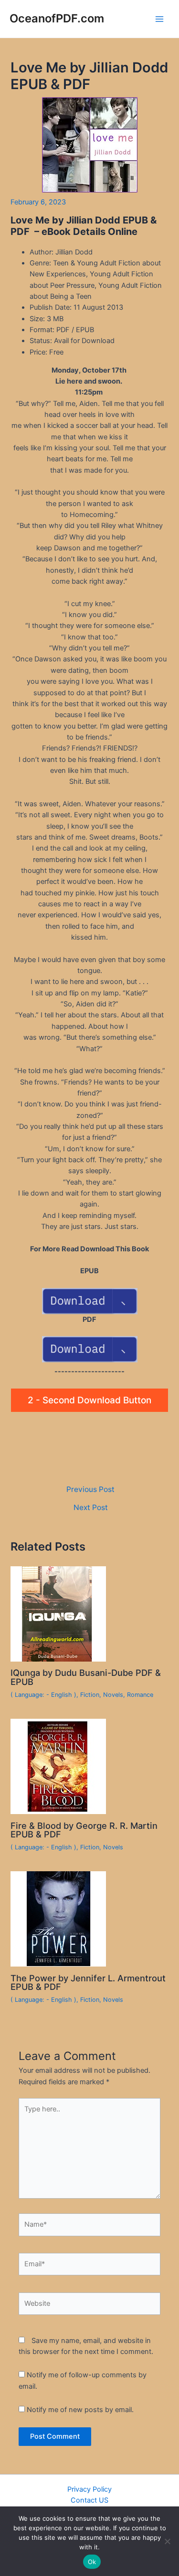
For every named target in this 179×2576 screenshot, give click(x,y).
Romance (140, 1695)
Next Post (91, 1508)
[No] (167, 2541)
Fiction (90, 1695)
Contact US (89, 2500)
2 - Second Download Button (89, 1400)
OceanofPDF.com (57, 18)
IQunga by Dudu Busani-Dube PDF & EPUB (86, 1677)
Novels (113, 1695)
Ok (92, 2562)
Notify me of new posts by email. (80, 2410)
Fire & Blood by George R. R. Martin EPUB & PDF (84, 1830)
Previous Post (90, 1490)
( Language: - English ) (43, 1695)
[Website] (89, 2306)
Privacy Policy (89, 2489)
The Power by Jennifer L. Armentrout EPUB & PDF (88, 1982)
